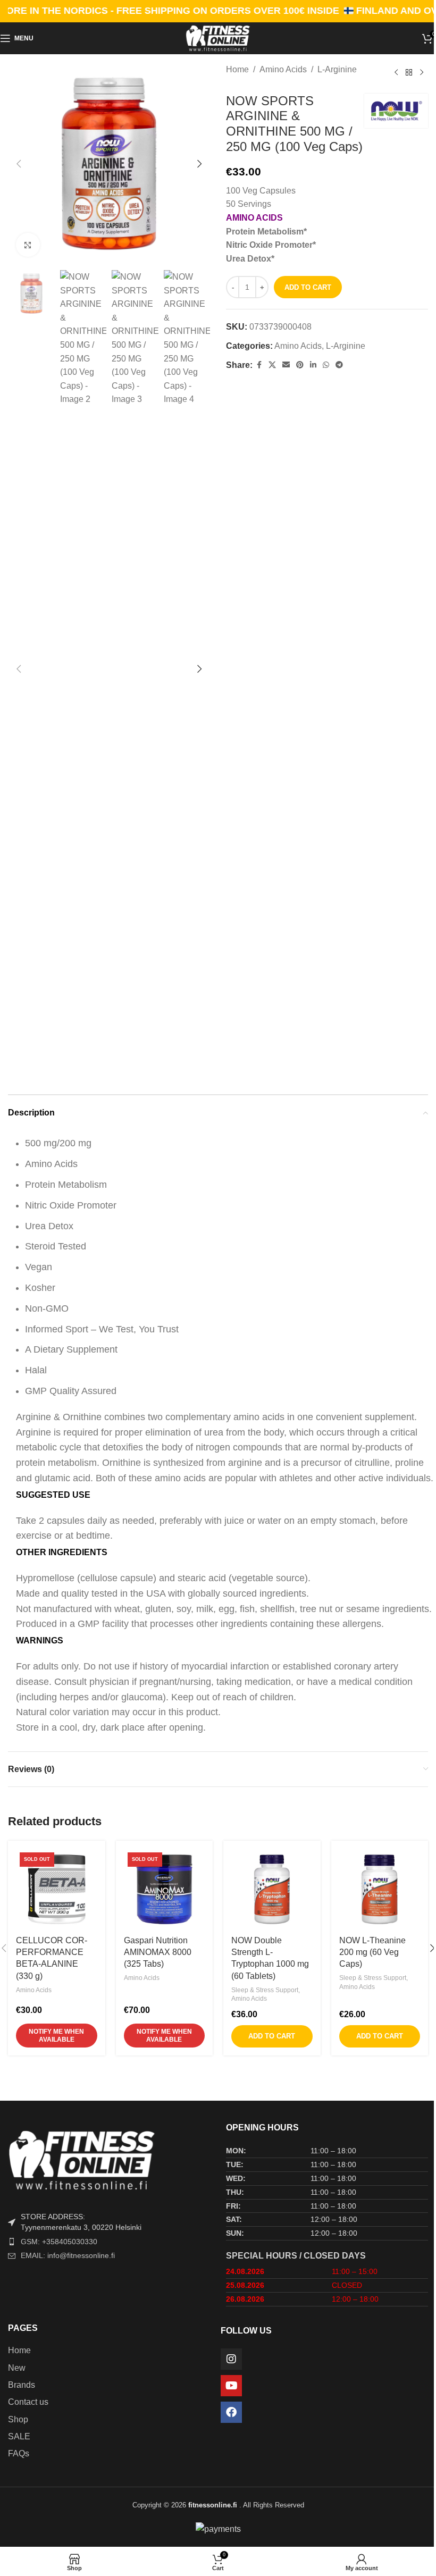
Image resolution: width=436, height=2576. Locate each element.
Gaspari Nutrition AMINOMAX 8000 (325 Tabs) (158, 1952)
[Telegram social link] (339, 365)
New (17, 2368)
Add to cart (308, 287)
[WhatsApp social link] (326, 365)
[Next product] (422, 73)
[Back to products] (409, 73)
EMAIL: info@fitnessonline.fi (68, 2255)
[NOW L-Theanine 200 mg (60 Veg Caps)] (380, 1889)
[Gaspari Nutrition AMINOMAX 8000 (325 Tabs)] (165, 1889)
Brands (22, 2385)
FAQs (19, 2453)
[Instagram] (231, 2359)
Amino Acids (283, 69)
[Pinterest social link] (300, 365)
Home (237, 69)
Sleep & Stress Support (265, 1990)
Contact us (28, 2402)
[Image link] (109, 2159)
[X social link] (272, 365)
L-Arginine (337, 69)
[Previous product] (396, 73)
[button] (19, 164)
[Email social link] (286, 365)
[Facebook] (231, 2412)
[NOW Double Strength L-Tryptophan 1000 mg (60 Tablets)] (272, 1889)
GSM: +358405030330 (59, 2242)
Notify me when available (56, 2035)
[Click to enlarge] (28, 245)
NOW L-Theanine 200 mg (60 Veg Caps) (372, 1952)
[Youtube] (231, 2386)
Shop (18, 2419)
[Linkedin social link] (313, 365)
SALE (19, 2436)
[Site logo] (218, 37)
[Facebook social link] (259, 365)
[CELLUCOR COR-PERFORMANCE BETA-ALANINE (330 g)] (57, 1889)
